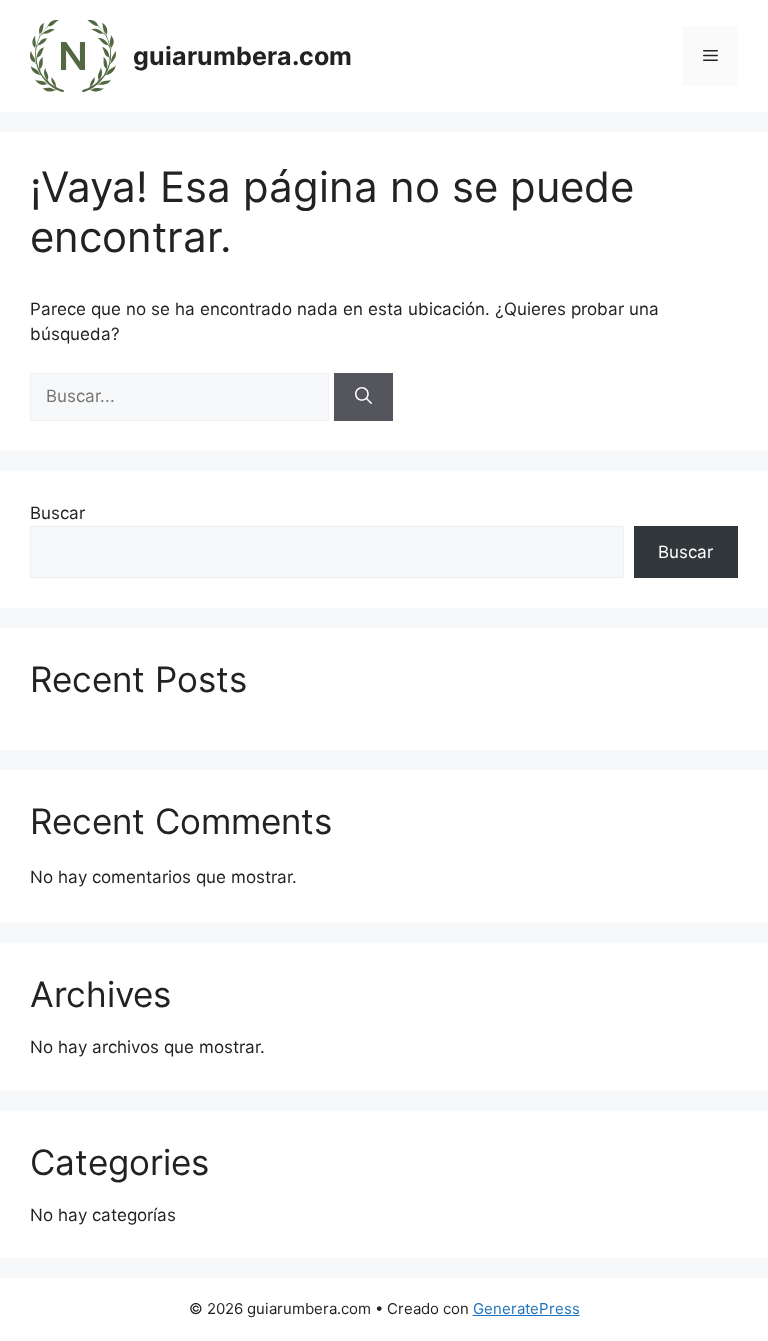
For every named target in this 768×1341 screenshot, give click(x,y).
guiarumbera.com (242, 56)
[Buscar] (363, 397)
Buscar (57, 513)
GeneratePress (526, 1308)
